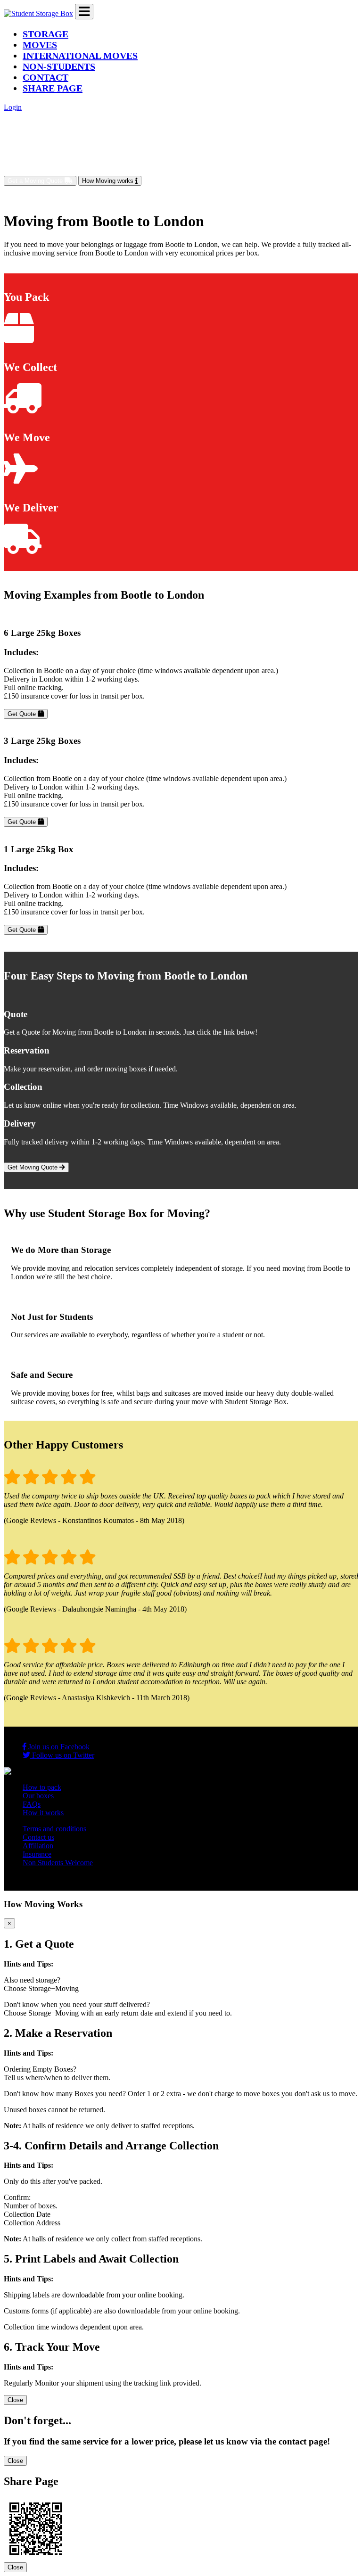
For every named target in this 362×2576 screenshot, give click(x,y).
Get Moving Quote (33, 1167)
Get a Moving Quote (36, 181)
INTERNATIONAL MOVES (80, 56)
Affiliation (38, 1846)
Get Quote (23, 714)
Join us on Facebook (58, 1747)
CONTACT (45, 77)
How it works (43, 1813)
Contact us (38, 1837)
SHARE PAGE (53, 88)
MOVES (40, 45)
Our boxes (38, 1796)
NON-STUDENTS (59, 66)
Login (13, 107)
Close (15, 2400)
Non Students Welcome (58, 1863)
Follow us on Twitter (62, 1755)
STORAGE (45, 34)
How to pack (42, 1787)
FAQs (32, 1804)
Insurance (37, 1854)
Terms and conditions (54, 1829)
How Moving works (109, 181)
